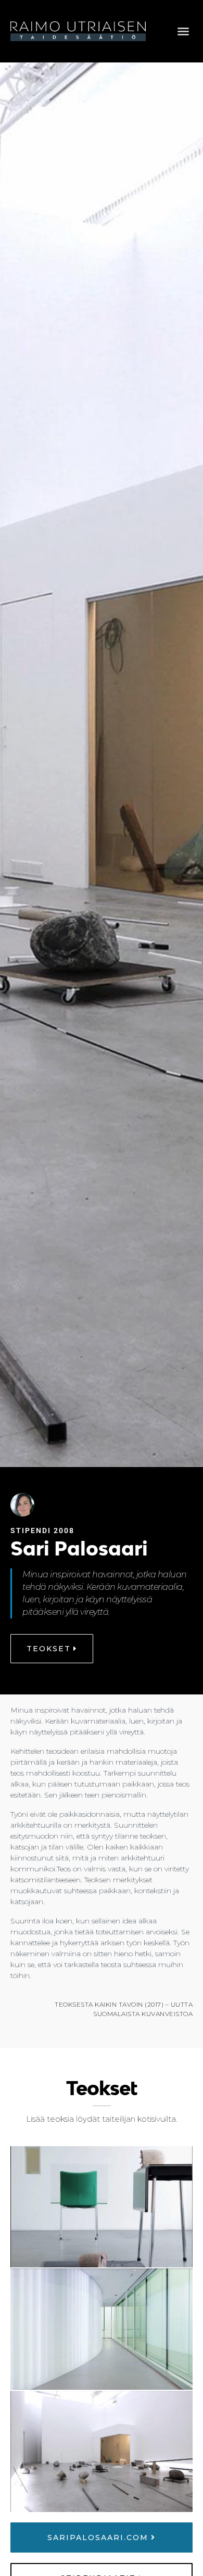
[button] (183, 31)
